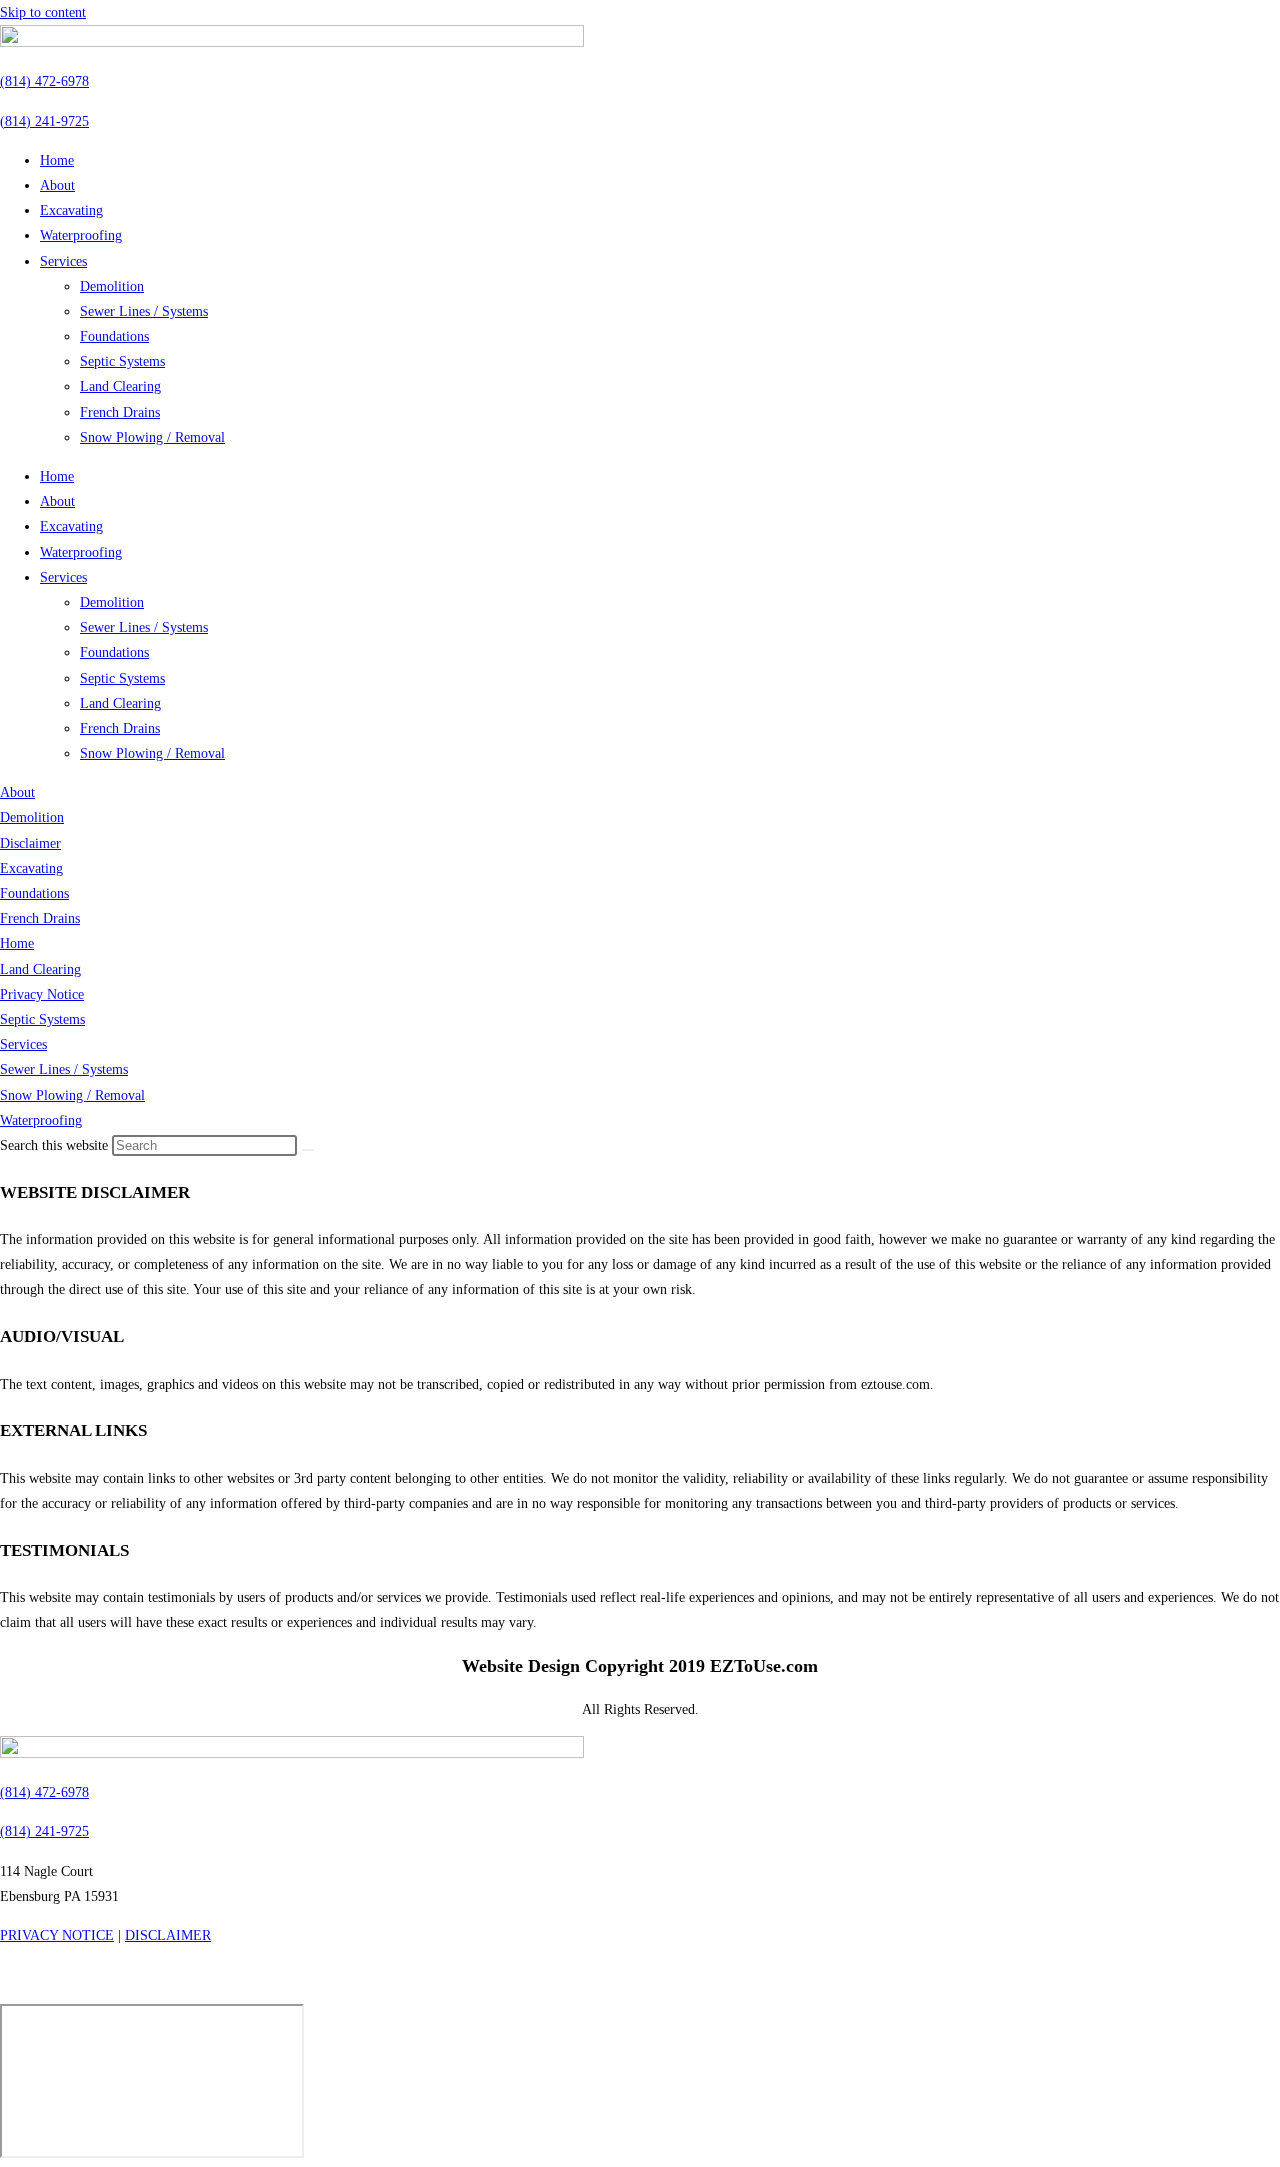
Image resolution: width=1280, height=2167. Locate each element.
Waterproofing (81, 235)
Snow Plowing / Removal (152, 437)
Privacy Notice (42, 994)
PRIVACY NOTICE (57, 1935)
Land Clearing (120, 386)
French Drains (120, 412)
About (57, 185)
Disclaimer (30, 843)
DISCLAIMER (168, 1935)
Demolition (112, 286)
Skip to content (43, 12)
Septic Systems (122, 361)
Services (63, 261)
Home (57, 160)
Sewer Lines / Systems (144, 311)
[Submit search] (308, 1150)
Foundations (114, 336)
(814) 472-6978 (44, 81)
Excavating (71, 210)
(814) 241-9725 (44, 121)
